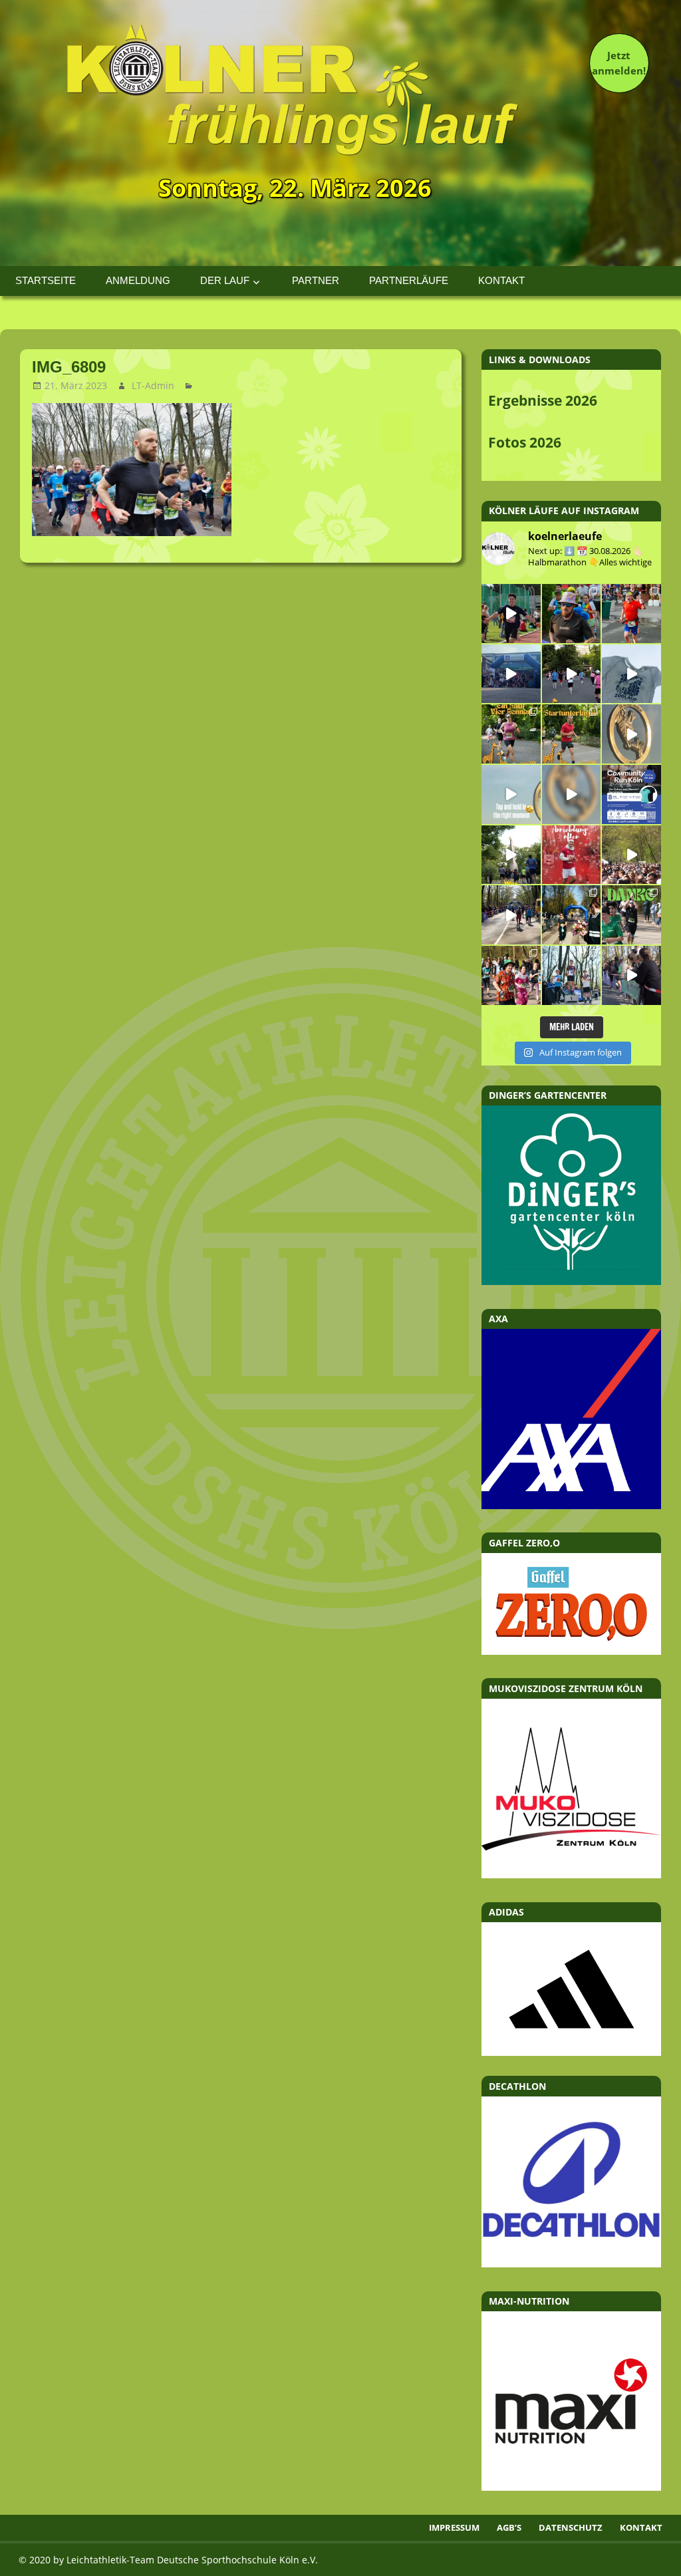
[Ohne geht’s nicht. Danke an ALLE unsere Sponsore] (572, 915)
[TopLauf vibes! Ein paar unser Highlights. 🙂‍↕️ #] (631, 614)
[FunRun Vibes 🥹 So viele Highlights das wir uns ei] (572, 614)
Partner (316, 280)
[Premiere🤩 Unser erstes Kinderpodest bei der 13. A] (572, 975)
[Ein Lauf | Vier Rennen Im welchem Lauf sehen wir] (511, 734)
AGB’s (509, 2527)
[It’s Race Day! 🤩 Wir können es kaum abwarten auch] (572, 674)
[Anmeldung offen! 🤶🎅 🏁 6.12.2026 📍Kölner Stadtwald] (572, 855)
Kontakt (501, 280)
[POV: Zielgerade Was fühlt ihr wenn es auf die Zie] (511, 915)
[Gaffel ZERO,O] (571, 1651)
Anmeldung (138, 280)
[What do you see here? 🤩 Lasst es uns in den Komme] (572, 794)
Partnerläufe (409, 280)
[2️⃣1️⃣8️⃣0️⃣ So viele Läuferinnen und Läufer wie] (631, 915)
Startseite (46, 280)
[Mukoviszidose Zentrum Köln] (571, 1874)
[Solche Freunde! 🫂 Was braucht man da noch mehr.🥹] (631, 975)
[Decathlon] (571, 2263)
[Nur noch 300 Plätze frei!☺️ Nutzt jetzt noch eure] (511, 855)
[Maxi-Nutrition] (571, 2487)
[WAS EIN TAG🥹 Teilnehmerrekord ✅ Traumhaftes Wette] (511, 975)
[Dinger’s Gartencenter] (571, 1281)
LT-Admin (153, 385)
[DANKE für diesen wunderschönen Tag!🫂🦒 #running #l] (511, 674)
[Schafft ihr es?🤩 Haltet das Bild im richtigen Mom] (511, 794)
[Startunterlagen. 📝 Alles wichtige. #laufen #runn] (572, 734)
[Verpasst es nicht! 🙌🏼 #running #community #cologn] (631, 794)
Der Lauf (225, 280)
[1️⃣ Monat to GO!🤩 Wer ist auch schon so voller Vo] (511, 614)
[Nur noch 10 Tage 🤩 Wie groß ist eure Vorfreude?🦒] (631, 734)
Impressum (454, 2527)
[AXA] (571, 1505)
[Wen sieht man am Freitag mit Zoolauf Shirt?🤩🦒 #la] (631, 674)
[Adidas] (571, 1989)
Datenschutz (571, 2527)
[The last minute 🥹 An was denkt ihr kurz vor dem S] (631, 855)
